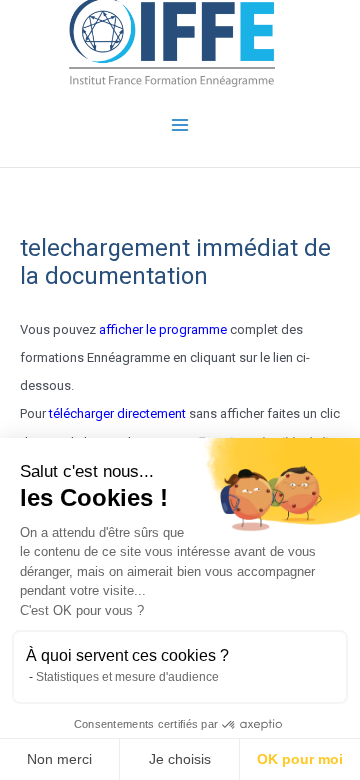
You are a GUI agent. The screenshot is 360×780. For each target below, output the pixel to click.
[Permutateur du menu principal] (180, 125)
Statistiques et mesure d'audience (127, 677)
